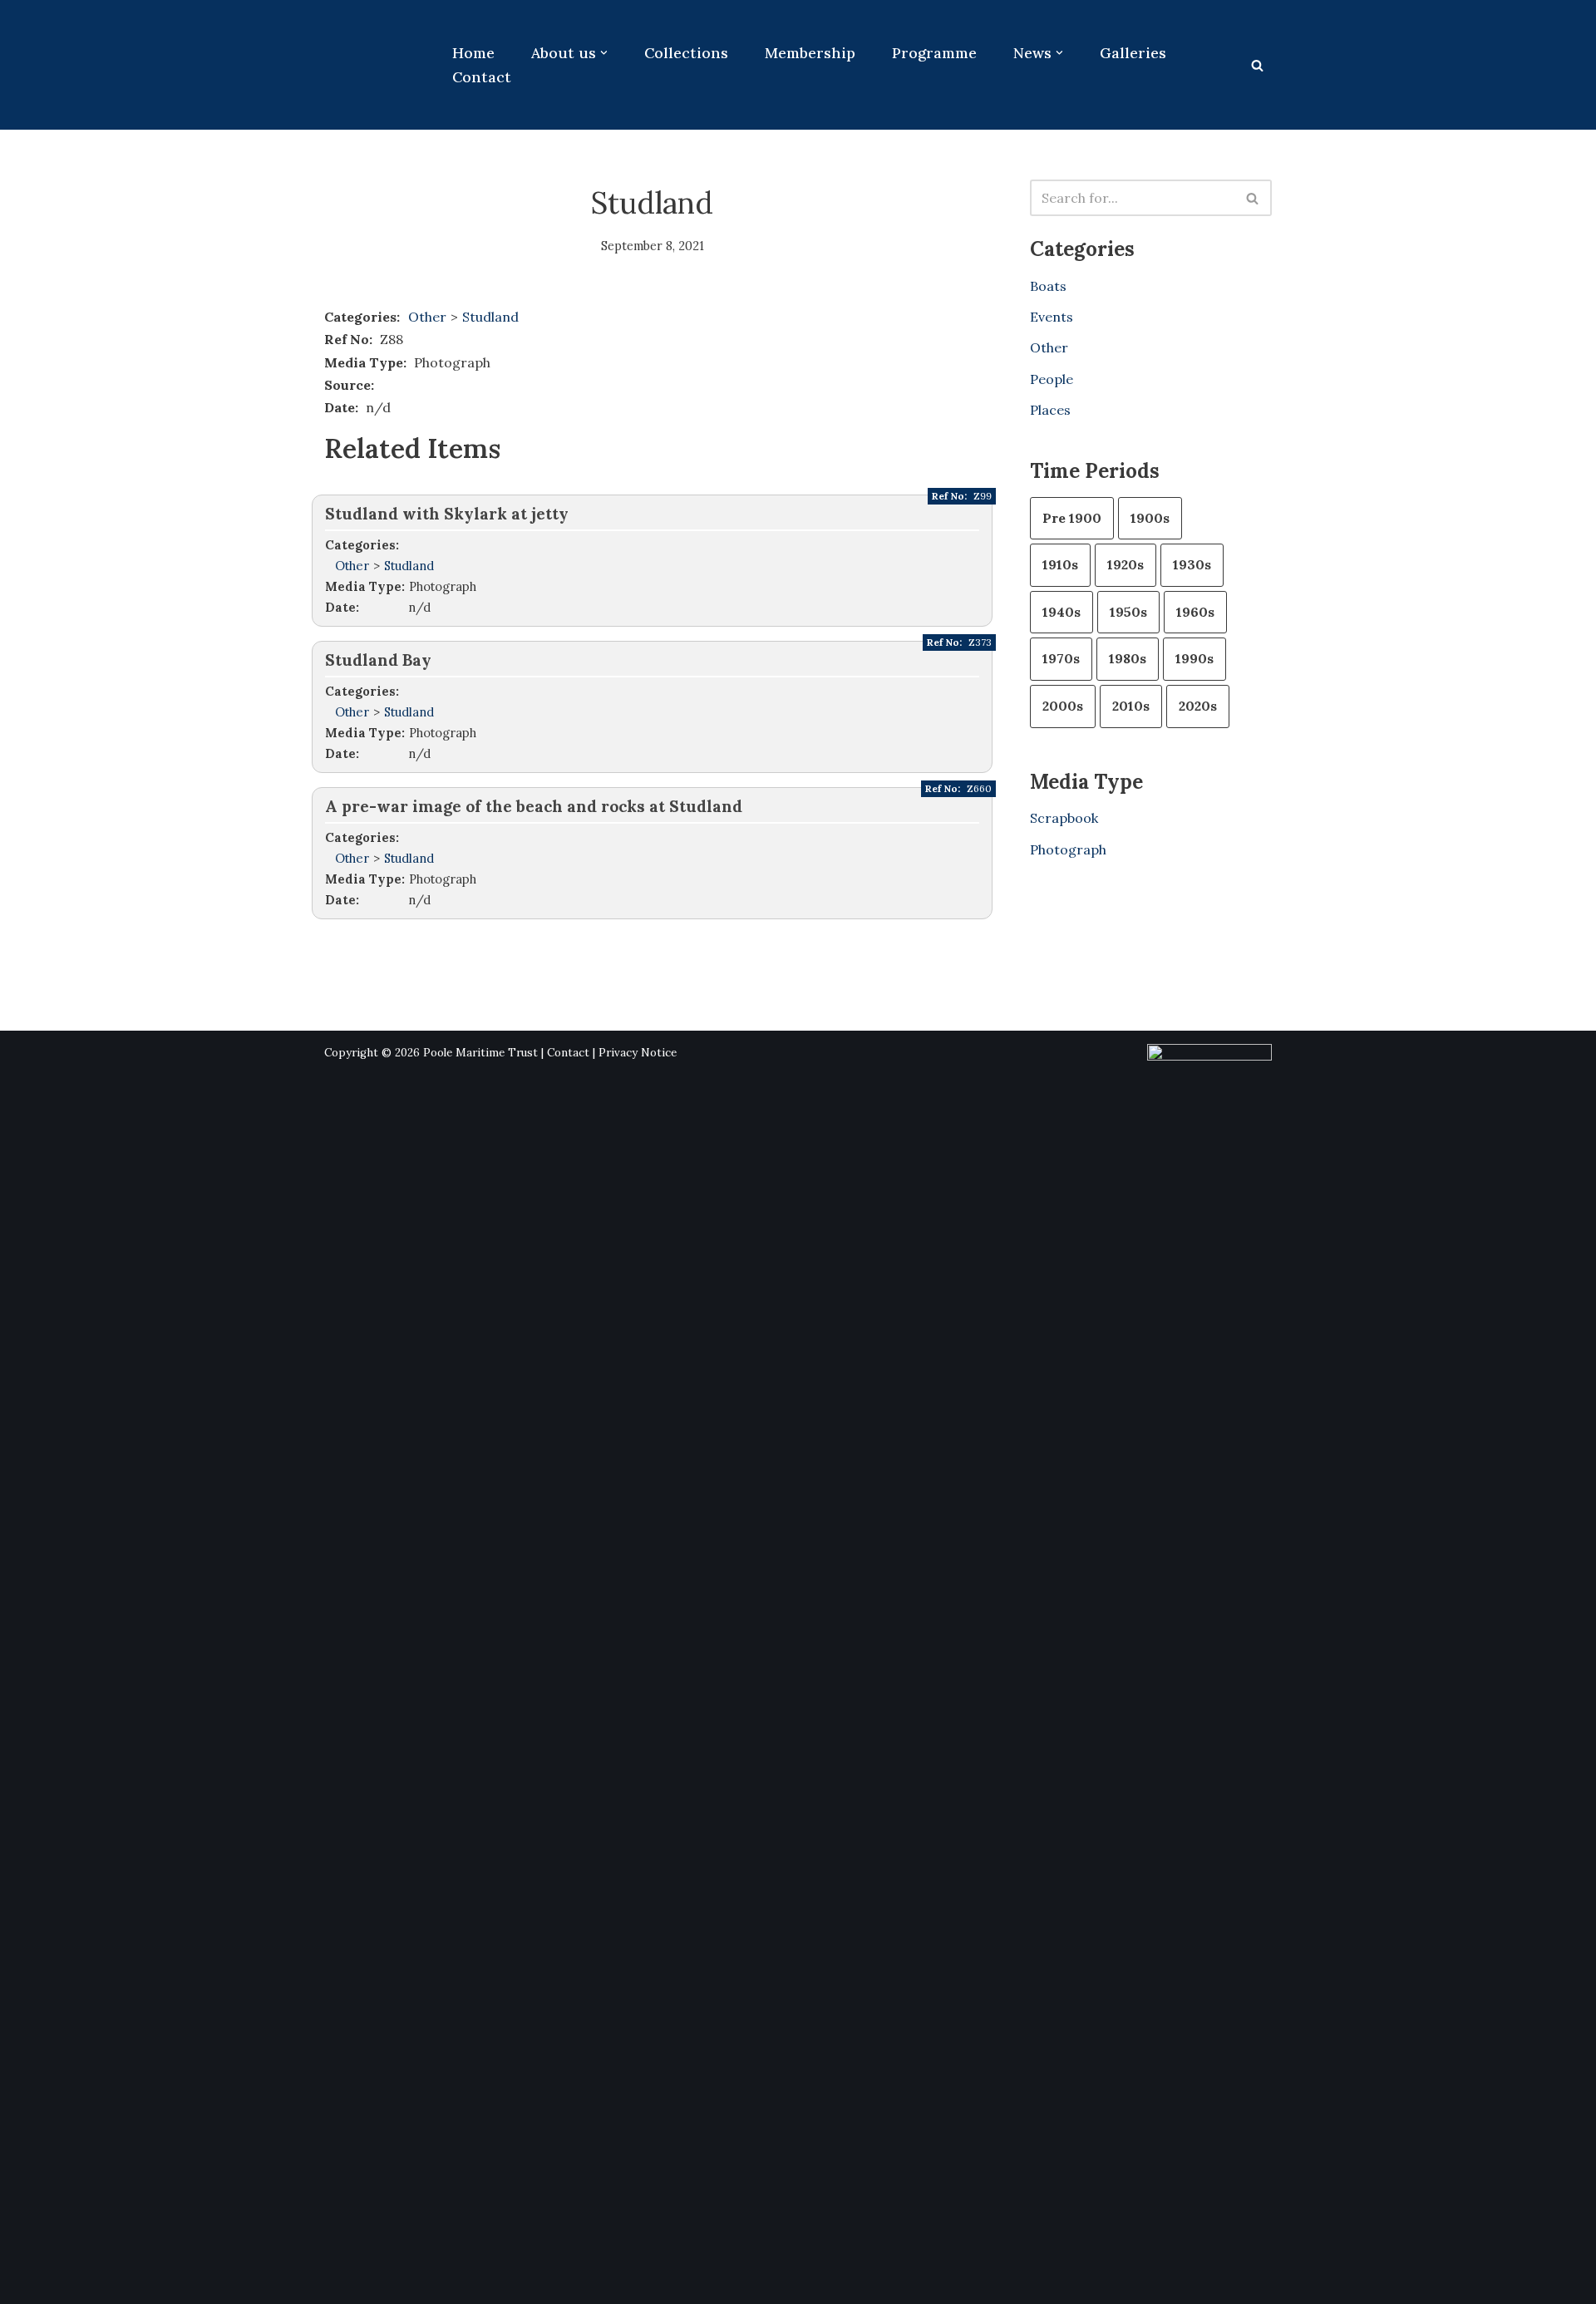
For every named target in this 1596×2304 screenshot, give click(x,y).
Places (1050, 410)
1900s (1150, 518)
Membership (810, 53)
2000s (1063, 706)
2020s (1198, 706)
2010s (1131, 706)
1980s (1128, 658)
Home (473, 53)
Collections (686, 53)
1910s (1060, 564)
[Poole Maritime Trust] (374, 65)
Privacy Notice (638, 1053)
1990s (1195, 658)
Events (1052, 317)
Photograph (1068, 849)
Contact (482, 77)
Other (427, 317)
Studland (490, 317)
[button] (604, 53)
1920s (1126, 564)
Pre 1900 (1072, 518)
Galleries (1133, 53)
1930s (1192, 564)
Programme (934, 53)
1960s (1195, 612)
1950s (1128, 612)
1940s (1062, 612)
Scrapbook (1064, 818)
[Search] (1257, 65)
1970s (1061, 658)
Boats (1048, 286)
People (1052, 379)
